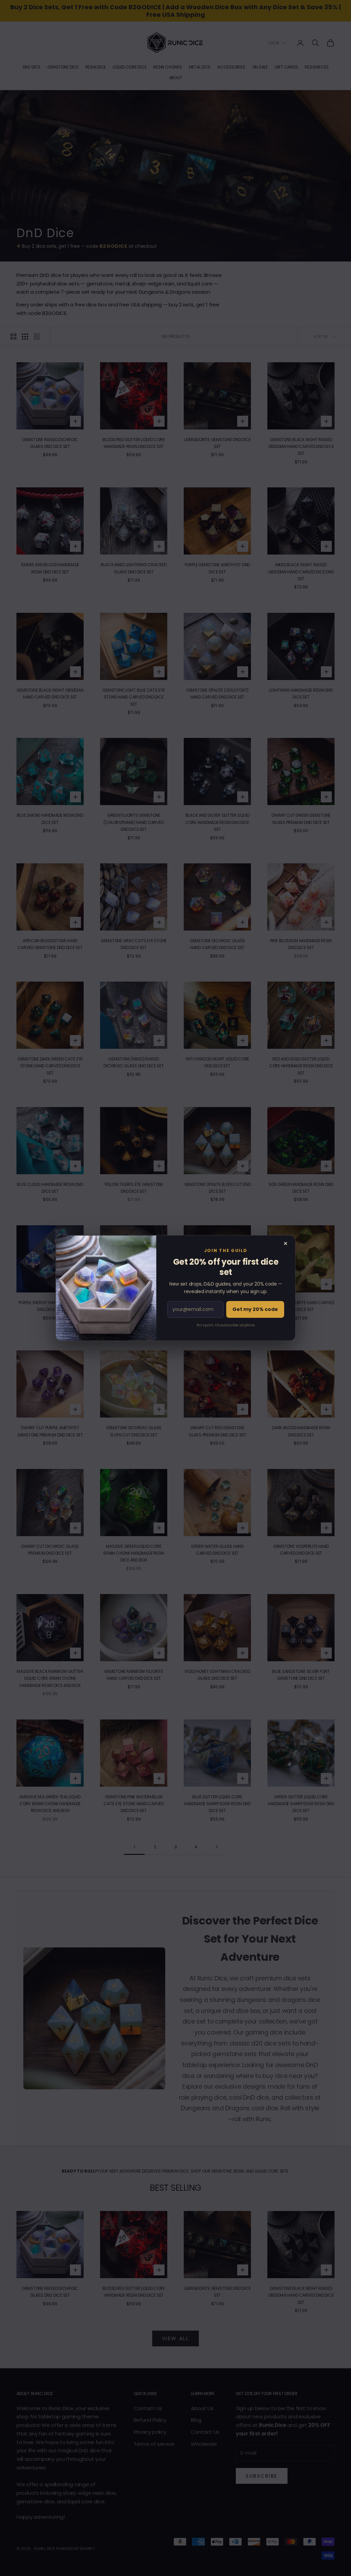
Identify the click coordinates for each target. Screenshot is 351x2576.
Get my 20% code (255, 1309)
